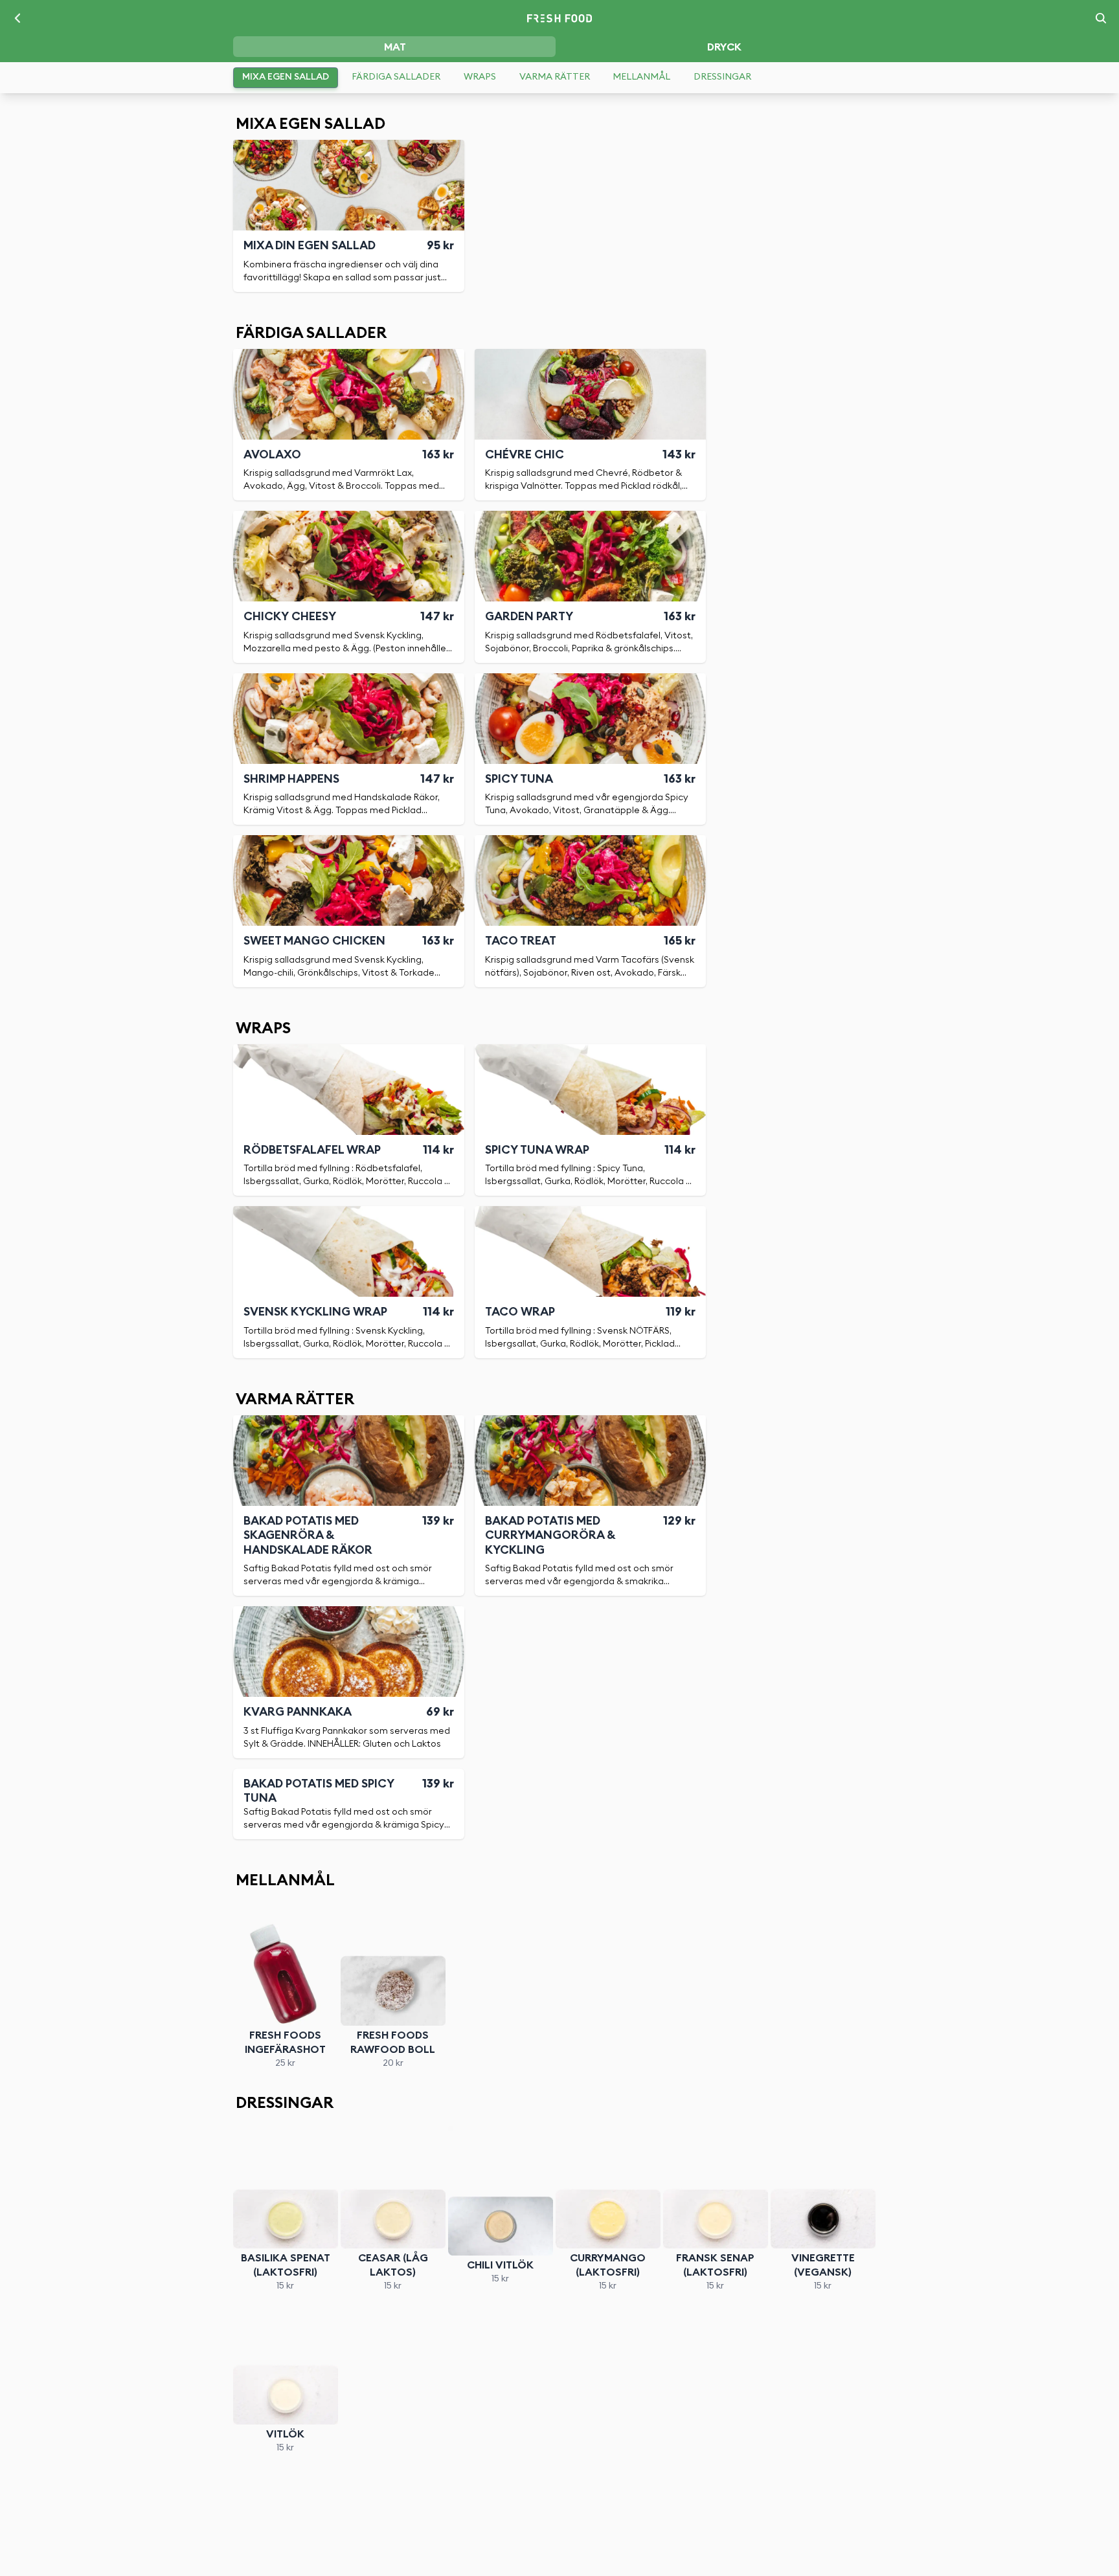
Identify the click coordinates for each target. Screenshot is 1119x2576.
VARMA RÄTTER (555, 77)
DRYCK (724, 47)
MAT (395, 47)
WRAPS (480, 77)
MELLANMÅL (641, 77)
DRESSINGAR (722, 77)
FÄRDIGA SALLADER (396, 77)
